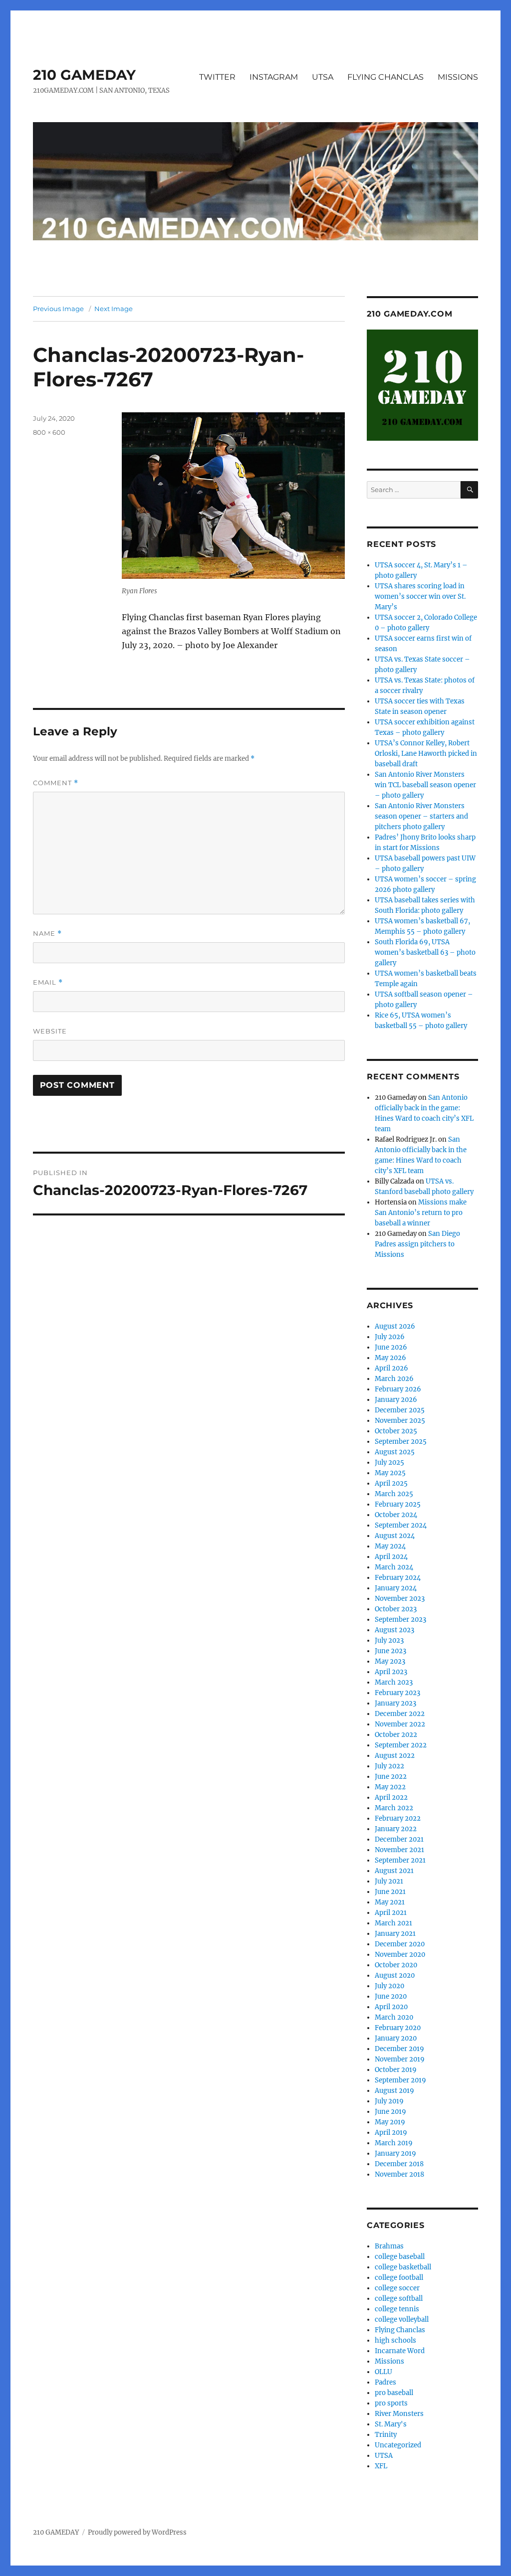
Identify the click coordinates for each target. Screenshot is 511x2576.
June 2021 (390, 1892)
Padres (385, 2382)
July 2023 (389, 1640)
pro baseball (394, 2393)
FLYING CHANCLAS (385, 77)
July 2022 (389, 1766)
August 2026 (395, 1326)
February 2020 (398, 2028)
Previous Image (58, 309)
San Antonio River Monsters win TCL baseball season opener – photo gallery (425, 785)
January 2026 (396, 1400)
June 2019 (390, 2112)
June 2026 (391, 1347)
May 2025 (390, 1473)
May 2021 (390, 1902)
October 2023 (396, 1609)
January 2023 (395, 1703)
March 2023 (394, 1682)
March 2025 (394, 1494)
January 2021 (395, 1934)
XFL (381, 2466)
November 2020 (400, 1955)
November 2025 (400, 1421)
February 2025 (398, 1504)
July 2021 (389, 1881)
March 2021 (393, 1923)
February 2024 (398, 1578)
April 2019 (391, 2133)
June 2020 (391, 1996)
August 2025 (395, 1452)
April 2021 (391, 1913)
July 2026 (390, 1337)
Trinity (386, 2435)
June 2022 (391, 1777)
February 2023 (397, 1693)
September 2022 (401, 1745)
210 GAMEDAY (84, 75)
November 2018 (399, 2174)
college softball (399, 2299)
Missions (389, 2361)
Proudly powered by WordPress (137, 2532)
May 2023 (390, 1661)
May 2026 (390, 1358)
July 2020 (389, 1986)
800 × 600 (49, 432)
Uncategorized (398, 2445)
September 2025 (401, 1442)
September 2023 (400, 1620)
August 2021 (394, 1871)
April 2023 (391, 1672)
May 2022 (390, 1787)
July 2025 (389, 1462)
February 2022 (398, 1818)
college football (399, 2278)
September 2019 (400, 2080)
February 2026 (398, 1389)
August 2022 (395, 1756)
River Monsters (399, 2414)
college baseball (400, 2257)
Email (48, 982)
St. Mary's (391, 2424)
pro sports (391, 2403)
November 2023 (400, 1599)
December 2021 (399, 1839)
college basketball (403, 2267)
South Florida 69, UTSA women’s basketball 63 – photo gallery (425, 952)
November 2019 (400, 2059)
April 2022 (391, 1798)
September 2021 (400, 1860)
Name (47, 934)
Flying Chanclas (400, 2330)
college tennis (397, 2309)
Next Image (114, 309)
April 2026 (391, 1368)
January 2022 (396, 1829)
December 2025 (400, 1410)
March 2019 (394, 2143)
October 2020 (396, 1965)
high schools (395, 2340)
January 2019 (395, 2153)
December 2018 (399, 2164)
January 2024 (396, 1588)
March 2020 (394, 2017)
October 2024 (396, 1515)
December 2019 (399, 2049)
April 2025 (391, 1483)
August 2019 (394, 2091)
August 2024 (395, 1536)
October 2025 (396, 1431)
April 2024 (391, 1557)
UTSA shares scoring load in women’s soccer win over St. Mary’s (420, 597)
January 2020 (396, 2038)
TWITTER (217, 77)
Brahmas (389, 2246)
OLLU (383, 2372)
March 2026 (394, 1379)
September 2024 (401, 1525)
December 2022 (400, 1714)
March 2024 (394, 1567)
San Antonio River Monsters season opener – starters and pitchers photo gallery (421, 816)
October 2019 (396, 2070)
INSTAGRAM (274, 77)
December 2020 (400, 1944)
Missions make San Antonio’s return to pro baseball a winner (421, 1213)
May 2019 (390, 2122)
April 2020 (391, 2007)
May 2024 (390, 1546)
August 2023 (394, 1630)
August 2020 (395, 1975)
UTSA (323, 77)
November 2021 (399, 1850)
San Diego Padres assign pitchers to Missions (417, 1244)
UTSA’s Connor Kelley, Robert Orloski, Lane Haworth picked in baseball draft (426, 754)
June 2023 (390, 1651)
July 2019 (389, 2101)
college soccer (397, 2288)
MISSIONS (458, 77)
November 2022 (400, 1724)
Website (50, 1031)
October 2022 (396, 1735)
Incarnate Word (400, 2351)
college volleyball (402, 2319)
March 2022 (394, 1808)
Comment (56, 783)
